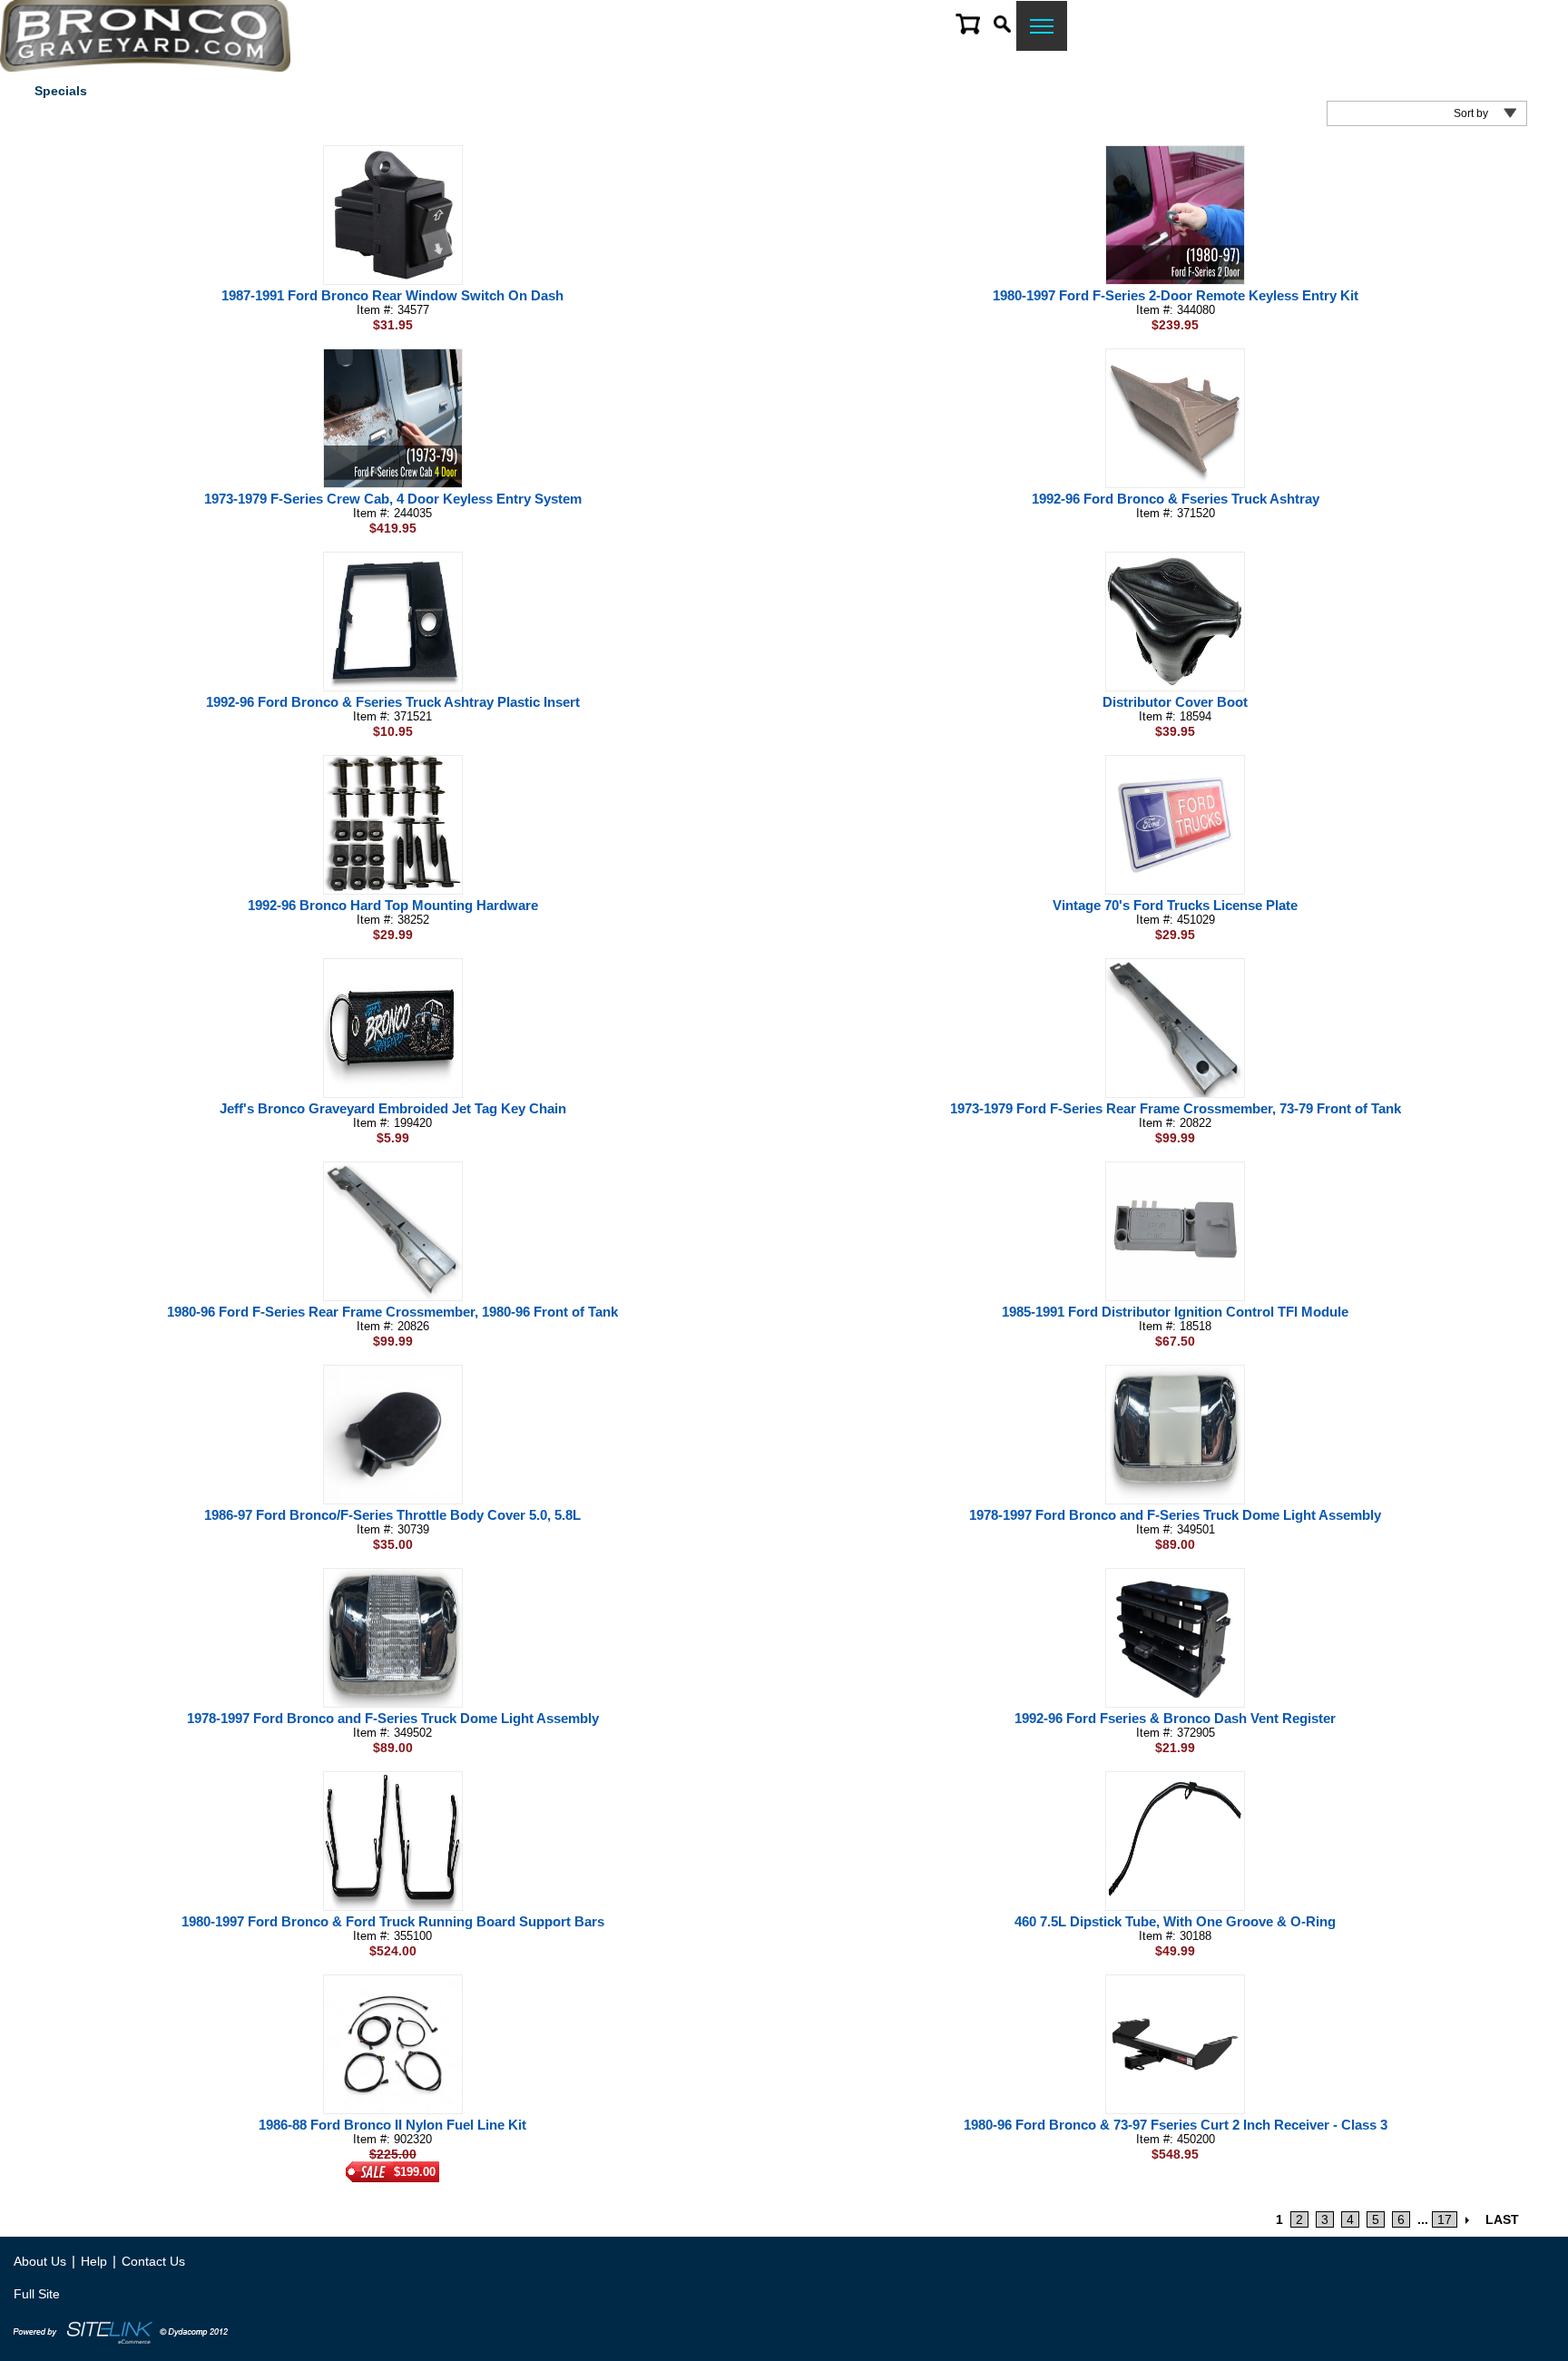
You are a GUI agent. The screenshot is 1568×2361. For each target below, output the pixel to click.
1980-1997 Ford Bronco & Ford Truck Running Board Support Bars (393, 1921)
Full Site (37, 2294)
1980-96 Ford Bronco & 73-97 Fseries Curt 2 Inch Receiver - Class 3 (1176, 2125)
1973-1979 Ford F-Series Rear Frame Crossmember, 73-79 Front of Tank (1176, 1108)
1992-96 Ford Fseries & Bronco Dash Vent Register (1175, 1718)
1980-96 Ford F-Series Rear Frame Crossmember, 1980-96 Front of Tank (392, 1312)
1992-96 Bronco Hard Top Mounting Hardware (393, 905)
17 (1445, 2219)
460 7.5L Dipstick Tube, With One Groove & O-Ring (1175, 1921)
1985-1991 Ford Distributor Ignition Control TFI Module (1175, 1312)
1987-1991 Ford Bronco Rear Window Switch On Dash (392, 295)
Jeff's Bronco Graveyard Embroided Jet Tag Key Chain (393, 1108)
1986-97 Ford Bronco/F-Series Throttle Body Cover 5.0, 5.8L (392, 1515)
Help (94, 2261)
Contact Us (153, 2261)
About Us (40, 2261)
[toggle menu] (1042, 26)
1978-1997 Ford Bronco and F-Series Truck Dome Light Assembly (1175, 1515)
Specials (61, 91)
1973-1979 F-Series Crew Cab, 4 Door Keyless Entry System (393, 499)
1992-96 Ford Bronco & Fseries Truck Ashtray (1176, 499)
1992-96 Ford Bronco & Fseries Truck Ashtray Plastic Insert (393, 702)
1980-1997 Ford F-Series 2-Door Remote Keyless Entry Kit (1176, 295)
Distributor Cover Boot (1175, 702)
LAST (1502, 2219)
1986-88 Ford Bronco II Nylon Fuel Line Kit (392, 2125)
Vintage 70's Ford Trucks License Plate (1175, 905)
